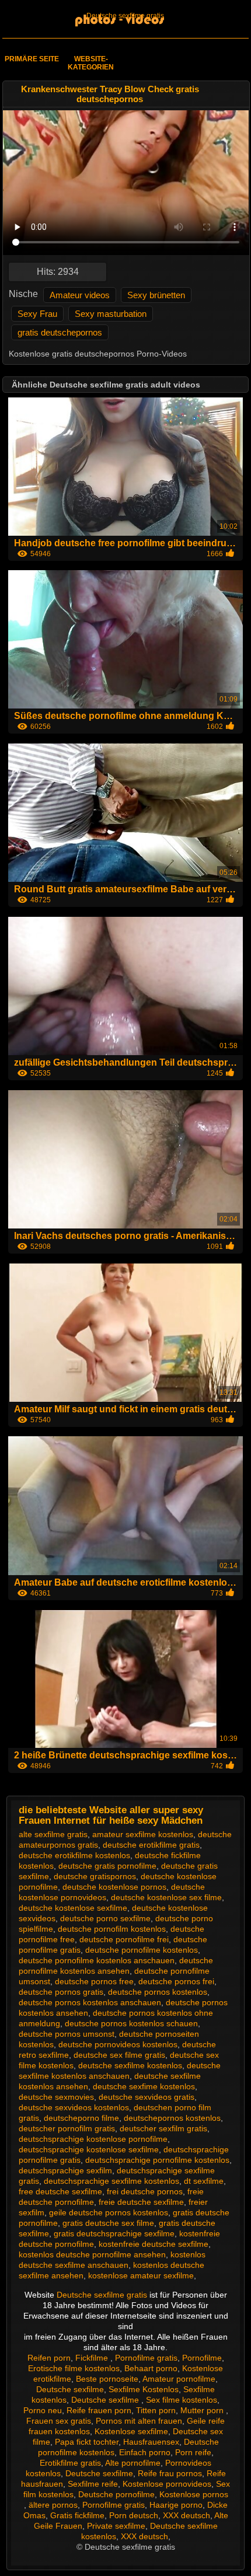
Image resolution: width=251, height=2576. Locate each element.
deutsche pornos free (94, 1981)
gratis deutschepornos (60, 332)
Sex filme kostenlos (182, 2400)
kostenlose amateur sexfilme (141, 2275)
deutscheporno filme (81, 2118)
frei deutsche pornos (145, 2191)
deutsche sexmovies (56, 2097)
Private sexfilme (116, 2526)
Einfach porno (145, 2452)
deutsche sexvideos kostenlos (74, 2107)
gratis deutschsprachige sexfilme (114, 2233)
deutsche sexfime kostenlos (144, 2086)
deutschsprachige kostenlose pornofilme (93, 2139)
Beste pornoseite (107, 2379)
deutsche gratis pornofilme (107, 1866)
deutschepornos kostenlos (172, 2118)
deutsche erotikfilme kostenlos (74, 1855)
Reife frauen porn (99, 2410)
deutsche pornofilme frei (124, 1939)
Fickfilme (93, 2358)
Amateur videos (80, 295)
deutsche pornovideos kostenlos (118, 2044)
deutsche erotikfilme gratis (151, 1845)
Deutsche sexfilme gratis (125, 16)
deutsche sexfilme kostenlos (130, 2065)
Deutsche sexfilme (70, 2389)
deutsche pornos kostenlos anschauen (90, 2002)
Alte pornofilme (133, 2463)
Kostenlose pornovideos (167, 2484)
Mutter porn (203, 2410)
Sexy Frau (37, 314)
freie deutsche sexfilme (141, 2202)
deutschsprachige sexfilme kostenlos (111, 2181)
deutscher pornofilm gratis (67, 2128)
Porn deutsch (134, 2515)
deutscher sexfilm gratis (163, 2128)
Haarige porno (176, 2505)
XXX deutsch (186, 2515)
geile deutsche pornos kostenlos (109, 2212)
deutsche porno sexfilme (105, 1918)
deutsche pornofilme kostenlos (142, 1950)
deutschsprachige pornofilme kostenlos (157, 2160)
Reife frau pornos (170, 2473)
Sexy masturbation (111, 314)
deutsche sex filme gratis (119, 2055)
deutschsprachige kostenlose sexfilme (89, 2149)
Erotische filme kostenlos (74, 2368)
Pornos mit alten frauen (139, 2421)
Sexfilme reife (93, 2484)
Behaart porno (151, 2368)
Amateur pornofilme (179, 2379)
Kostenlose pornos (194, 2494)
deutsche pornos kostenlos (158, 1992)
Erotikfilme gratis (70, 2463)
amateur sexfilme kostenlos (143, 1834)
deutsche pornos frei (176, 1981)
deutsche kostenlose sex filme (166, 1897)
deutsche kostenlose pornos (114, 1887)
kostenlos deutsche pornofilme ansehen (92, 2254)
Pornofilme (202, 2358)
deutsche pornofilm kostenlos (112, 1929)
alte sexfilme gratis (53, 1834)
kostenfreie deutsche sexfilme (154, 2244)
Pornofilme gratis (146, 2358)
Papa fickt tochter (87, 2442)
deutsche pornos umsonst (67, 2034)
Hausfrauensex (151, 2442)
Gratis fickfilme (77, 2515)
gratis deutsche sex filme (108, 2223)
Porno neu (43, 2410)
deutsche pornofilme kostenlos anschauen (97, 1960)
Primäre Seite (32, 59)
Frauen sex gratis (59, 2421)
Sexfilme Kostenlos (144, 2389)
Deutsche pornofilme (116, 2494)
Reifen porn (49, 2358)
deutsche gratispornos (95, 1876)
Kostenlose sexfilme (131, 2431)
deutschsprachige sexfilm (65, 2170)
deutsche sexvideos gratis (147, 2097)
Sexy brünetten (156, 295)
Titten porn (156, 2410)
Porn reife (193, 2452)
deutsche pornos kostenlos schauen (131, 2023)
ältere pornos (53, 2505)
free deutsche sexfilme (60, 2191)
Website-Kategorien (91, 63)
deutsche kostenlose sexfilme (73, 1908)
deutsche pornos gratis (61, 1992)
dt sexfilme (204, 2181)
